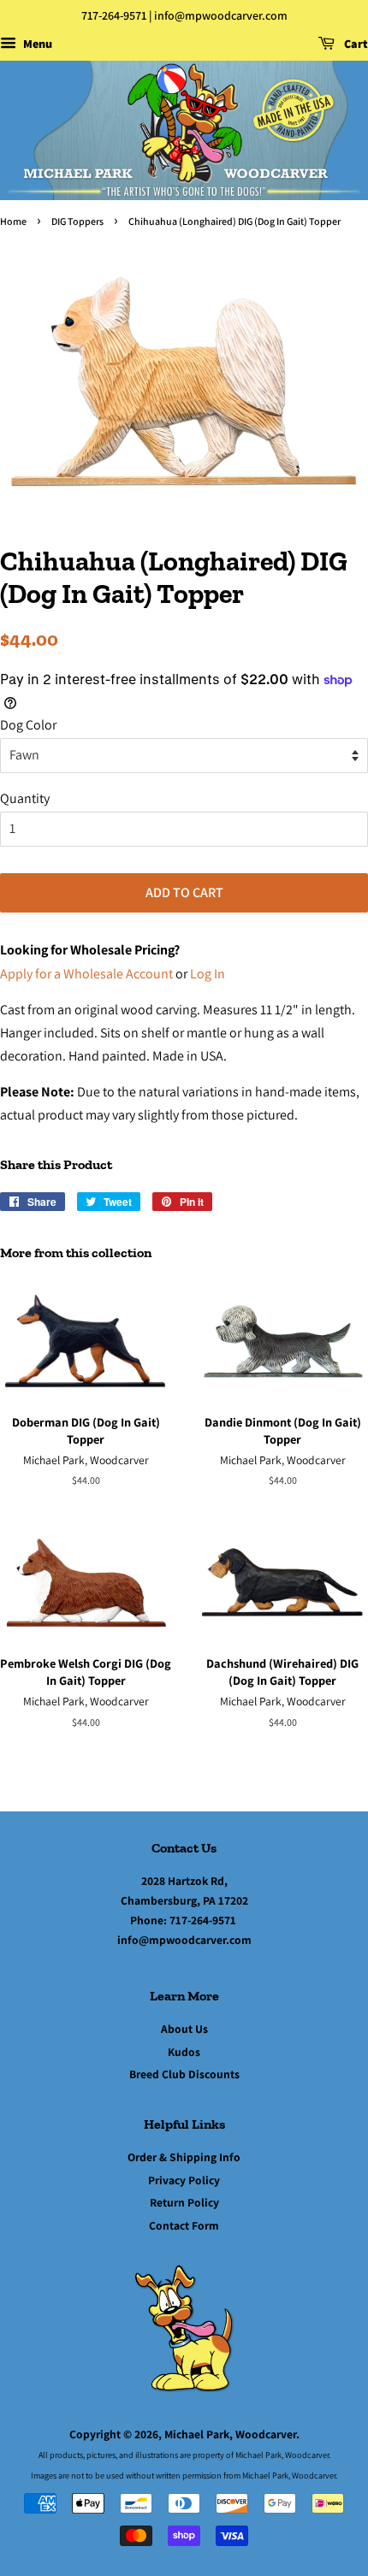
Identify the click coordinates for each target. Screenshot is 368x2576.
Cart (355, 44)
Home (13, 221)
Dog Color (28, 725)
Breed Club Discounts (184, 2074)
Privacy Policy (184, 2180)
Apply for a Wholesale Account (86, 974)
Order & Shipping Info (184, 2157)
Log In (208, 974)
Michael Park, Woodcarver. (232, 2434)
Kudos (184, 2052)
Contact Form (184, 2225)
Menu (36, 44)
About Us (184, 2029)
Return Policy (184, 2202)
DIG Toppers (77, 221)
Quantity (25, 798)
